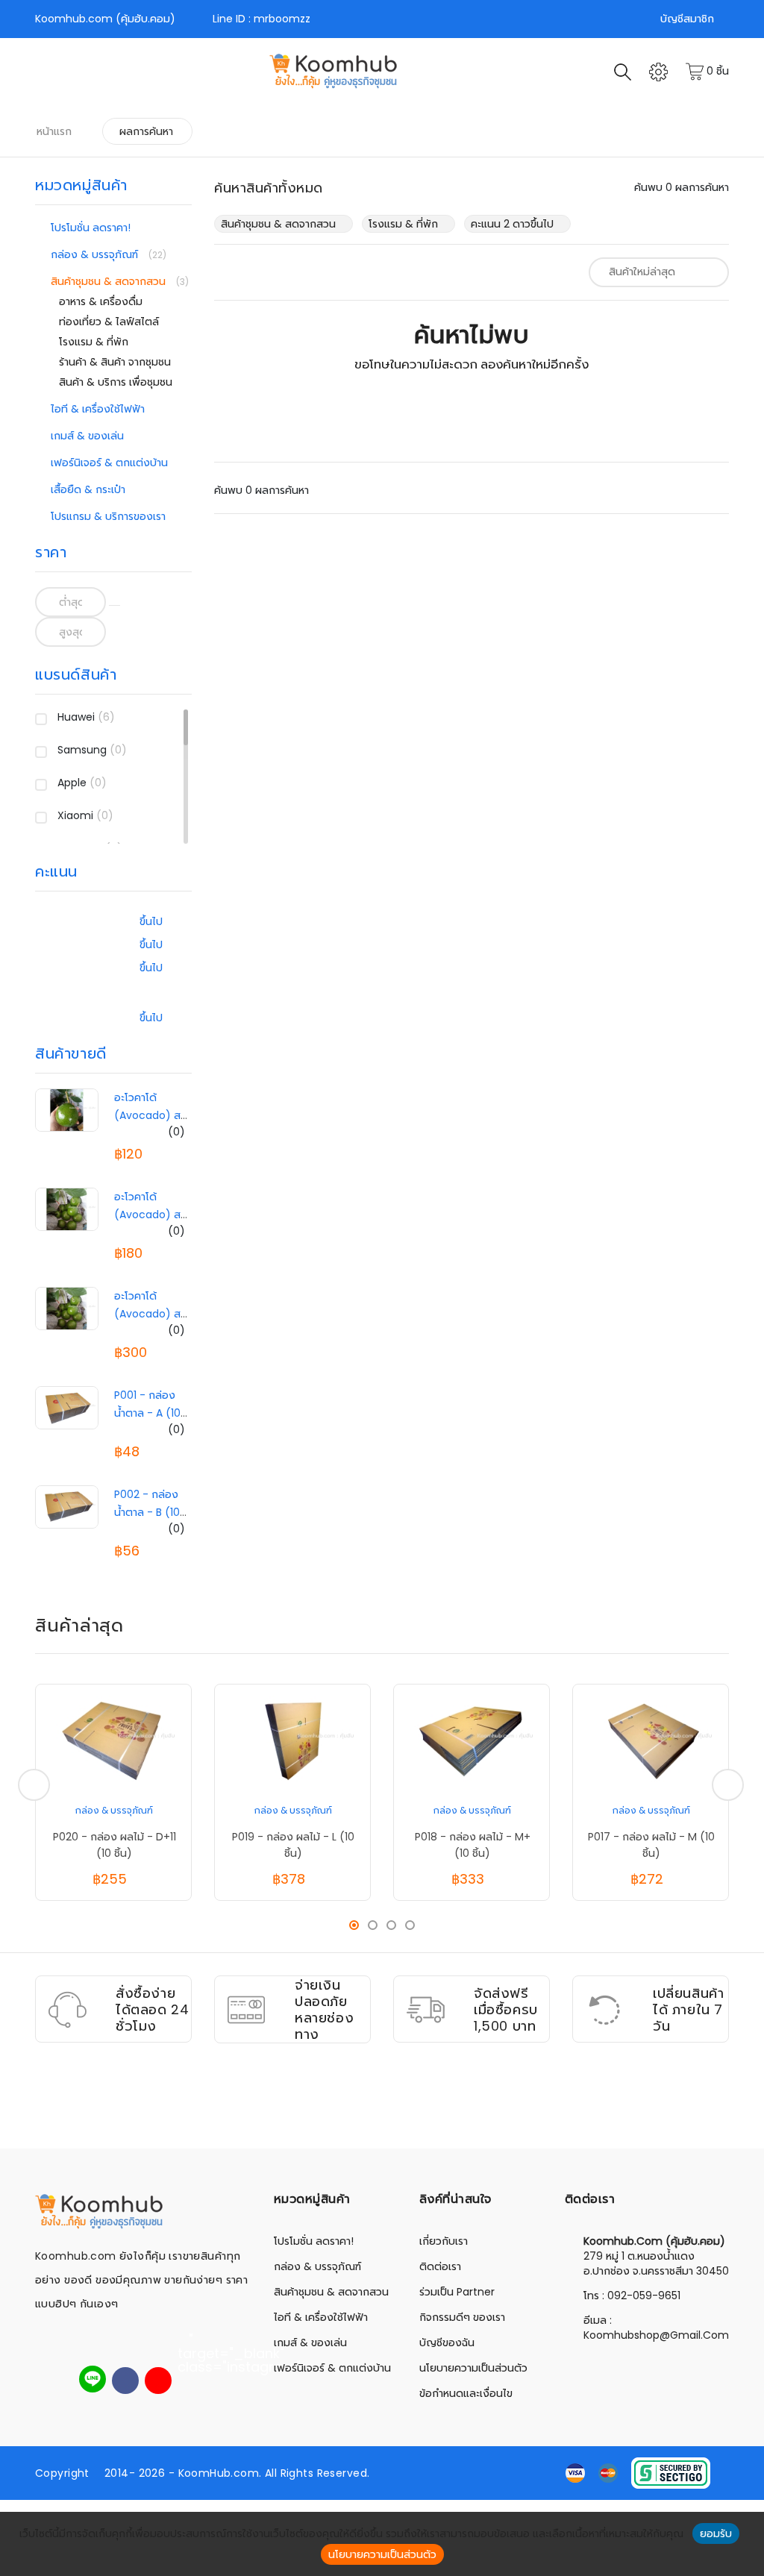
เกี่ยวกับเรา (444, 2241)
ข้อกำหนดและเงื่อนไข (466, 2393)
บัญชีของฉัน (447, 2342)
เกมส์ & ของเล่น (87, 436)
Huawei (86, 717)
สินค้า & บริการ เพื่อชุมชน (116, 382)
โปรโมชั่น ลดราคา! (91, 228)
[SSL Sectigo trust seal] (671, 2472)
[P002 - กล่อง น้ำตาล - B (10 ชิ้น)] (67, 1506)
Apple (82, 783)
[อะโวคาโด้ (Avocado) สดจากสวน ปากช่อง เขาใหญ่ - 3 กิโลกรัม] (67, 1209)
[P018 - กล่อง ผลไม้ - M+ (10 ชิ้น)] (472, 1740)
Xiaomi (85, 815)
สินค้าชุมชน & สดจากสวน (110, 281)
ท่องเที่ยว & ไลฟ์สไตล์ (109, 322)
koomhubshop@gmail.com (656, 2335)
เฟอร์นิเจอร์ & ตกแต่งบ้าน (109, 463)
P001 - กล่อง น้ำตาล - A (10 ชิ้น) (147, 1413)
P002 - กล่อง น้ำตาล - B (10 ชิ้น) (147, 1512)
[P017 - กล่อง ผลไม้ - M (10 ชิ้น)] (651, 1740)
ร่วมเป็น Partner (457, 2292)
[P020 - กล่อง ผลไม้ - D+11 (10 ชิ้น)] (113, 1740)
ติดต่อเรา (440, 2266)
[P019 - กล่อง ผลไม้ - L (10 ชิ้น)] (292, 1740)
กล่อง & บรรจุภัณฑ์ (96, 254)
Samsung (92, 750)
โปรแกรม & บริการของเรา (108, 516)
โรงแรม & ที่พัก (94, 342)
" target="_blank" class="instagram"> (191, 2342)
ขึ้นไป (151, 921)
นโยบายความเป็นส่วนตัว (473, 2368)
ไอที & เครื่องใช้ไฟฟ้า (98, 409)
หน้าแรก (54, 131)
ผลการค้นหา (146, 131)
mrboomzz (282, 19)
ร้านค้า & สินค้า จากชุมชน (115, 362)
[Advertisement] (382, 2110)
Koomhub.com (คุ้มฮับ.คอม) (105, 19)
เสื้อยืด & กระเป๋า (88, 489)
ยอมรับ (716, 2533)
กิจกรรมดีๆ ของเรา (462, 2317)
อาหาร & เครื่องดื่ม (101, 301)
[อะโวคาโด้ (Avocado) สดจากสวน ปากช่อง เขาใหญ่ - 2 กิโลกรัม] (67, 1109)
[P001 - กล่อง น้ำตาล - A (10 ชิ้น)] (67, 1407)
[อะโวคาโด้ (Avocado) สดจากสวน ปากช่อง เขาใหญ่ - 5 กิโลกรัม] (67, 1308)
